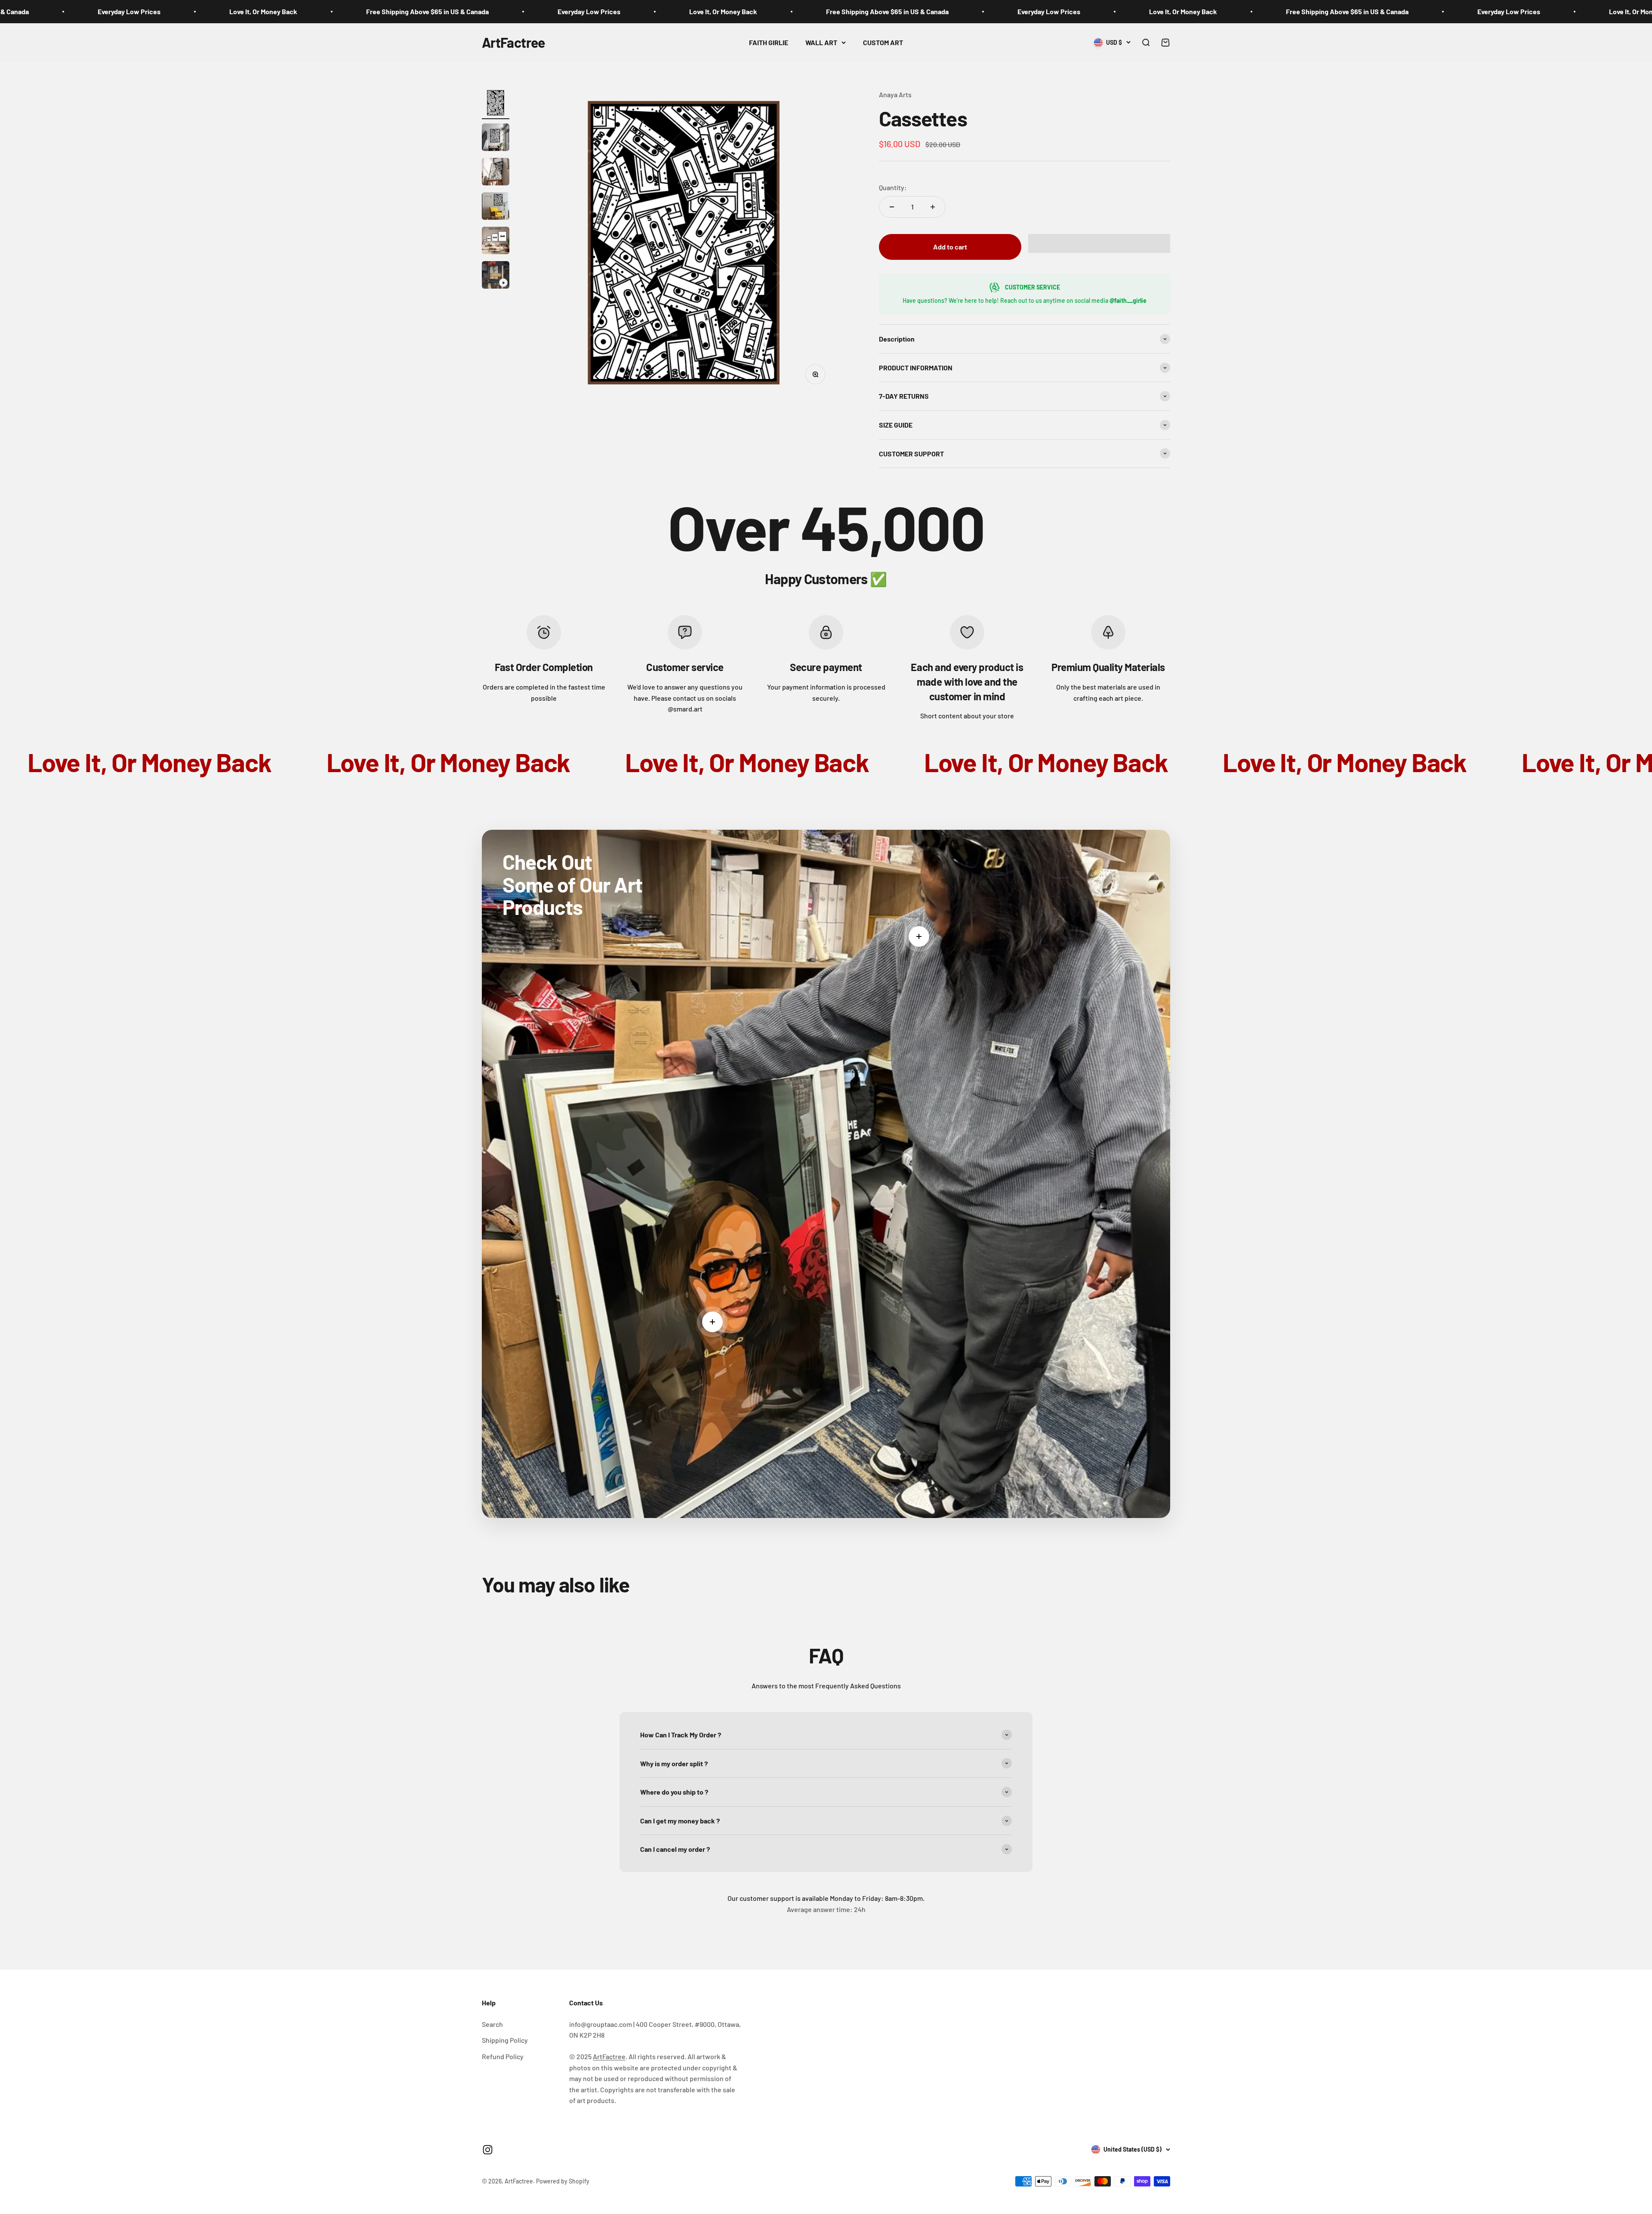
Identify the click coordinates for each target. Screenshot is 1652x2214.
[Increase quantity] (933, 207)
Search (492, 2024)
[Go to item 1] (496, 104)
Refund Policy (503, 2056)
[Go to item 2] (496, 139)
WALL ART (821, 42)
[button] (1099, 243)
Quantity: (893, 187)
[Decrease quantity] (892, 207)
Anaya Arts (895, 94)
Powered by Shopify (563, 2181)
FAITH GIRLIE (769, 42)
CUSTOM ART (883, 42)
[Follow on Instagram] (488, 2150)
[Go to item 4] (496, 207)
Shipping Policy (505, 2040)
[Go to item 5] (496, 242)
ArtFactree (609, 2056)
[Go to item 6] (496, 276)
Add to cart (950, 247)
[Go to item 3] (496, 173)
